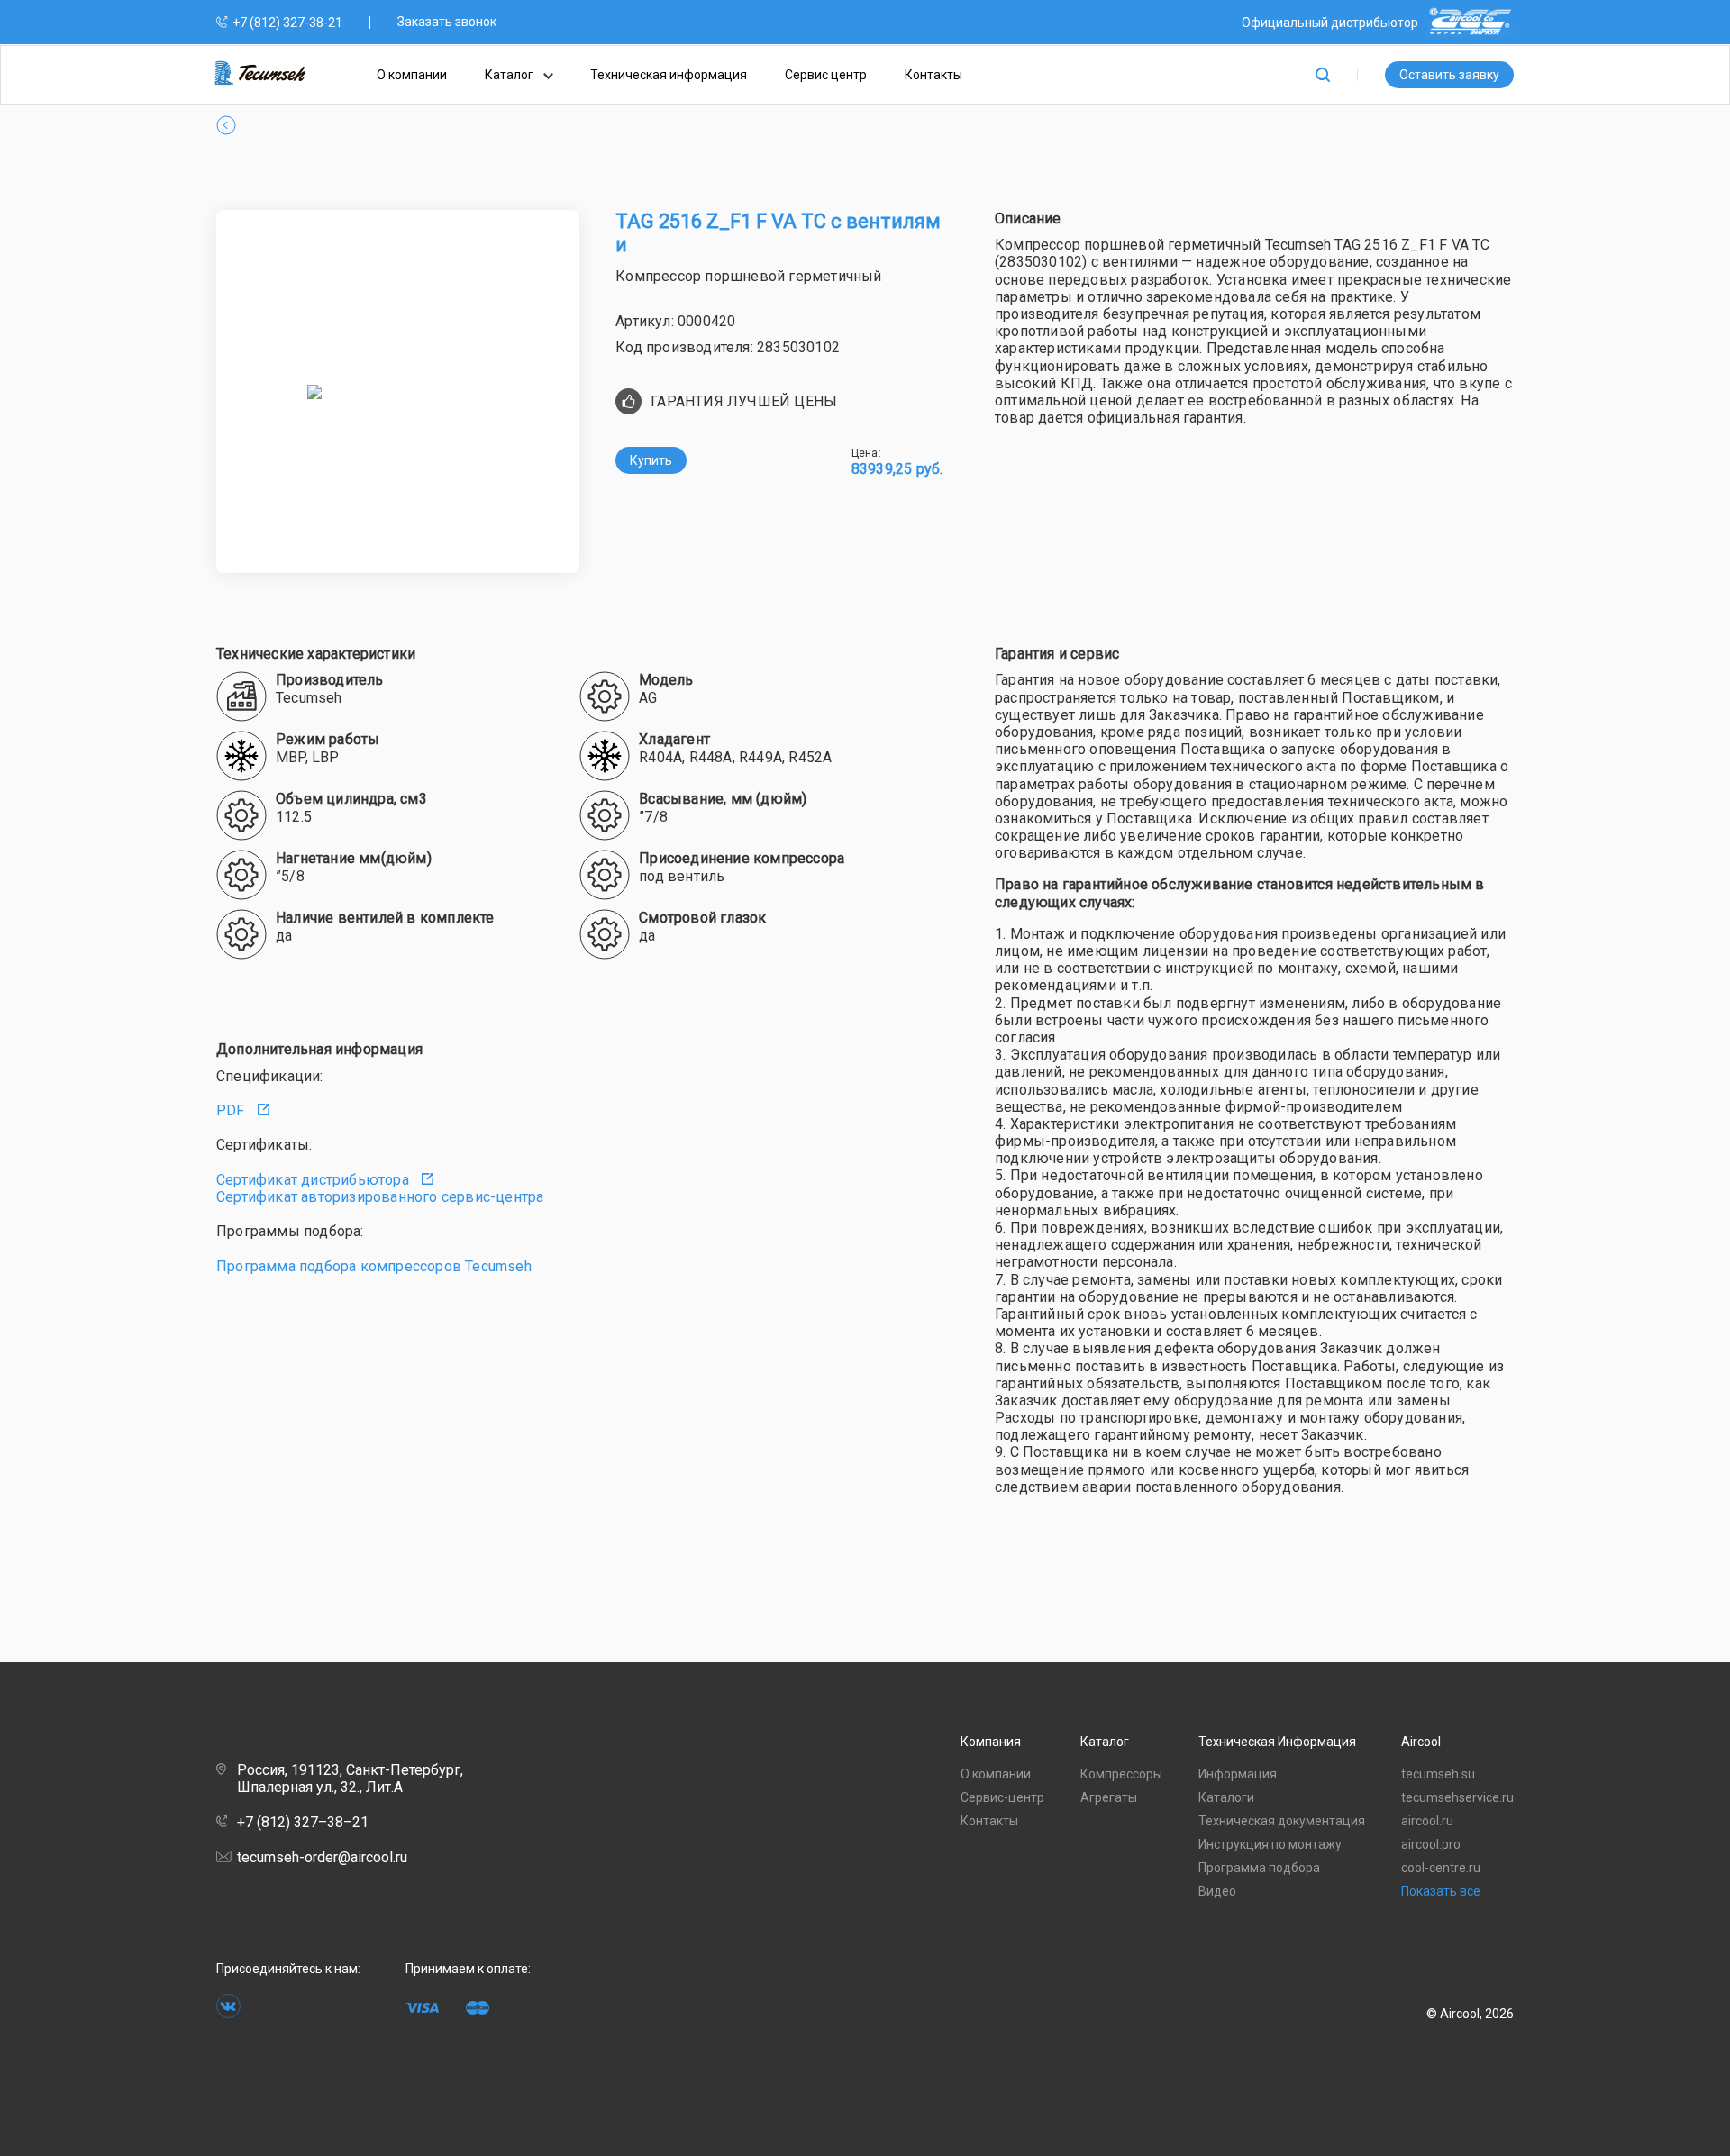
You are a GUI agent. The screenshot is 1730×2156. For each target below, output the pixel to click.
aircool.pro (1431, 1844)
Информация (1238, 1774)
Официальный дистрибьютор (1330, 23)
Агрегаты (1109, 1797)
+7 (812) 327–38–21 (303, 1822)
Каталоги (1226, 1797)
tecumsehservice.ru (1457, 1797)
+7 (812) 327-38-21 (287, 23)
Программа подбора (1259, 1868)
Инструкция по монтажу (1270, 1844)
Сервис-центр (1002, 1797)
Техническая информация (669, 75)
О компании (412, 75)
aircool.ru (1427, 1821)
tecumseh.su (1438, 1774)
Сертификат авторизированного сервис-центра (380, 1197)
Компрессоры (1121, 1774)
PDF (232, 1110)
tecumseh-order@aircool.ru (322, 1857)
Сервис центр (826, 75)
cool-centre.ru (1441, 1868)
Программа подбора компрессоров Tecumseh (374, 1266)
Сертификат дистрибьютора (314, 1180)
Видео (1217, 1891)
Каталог (510, 75)
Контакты (933, 75)
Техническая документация (1282, 1821)
